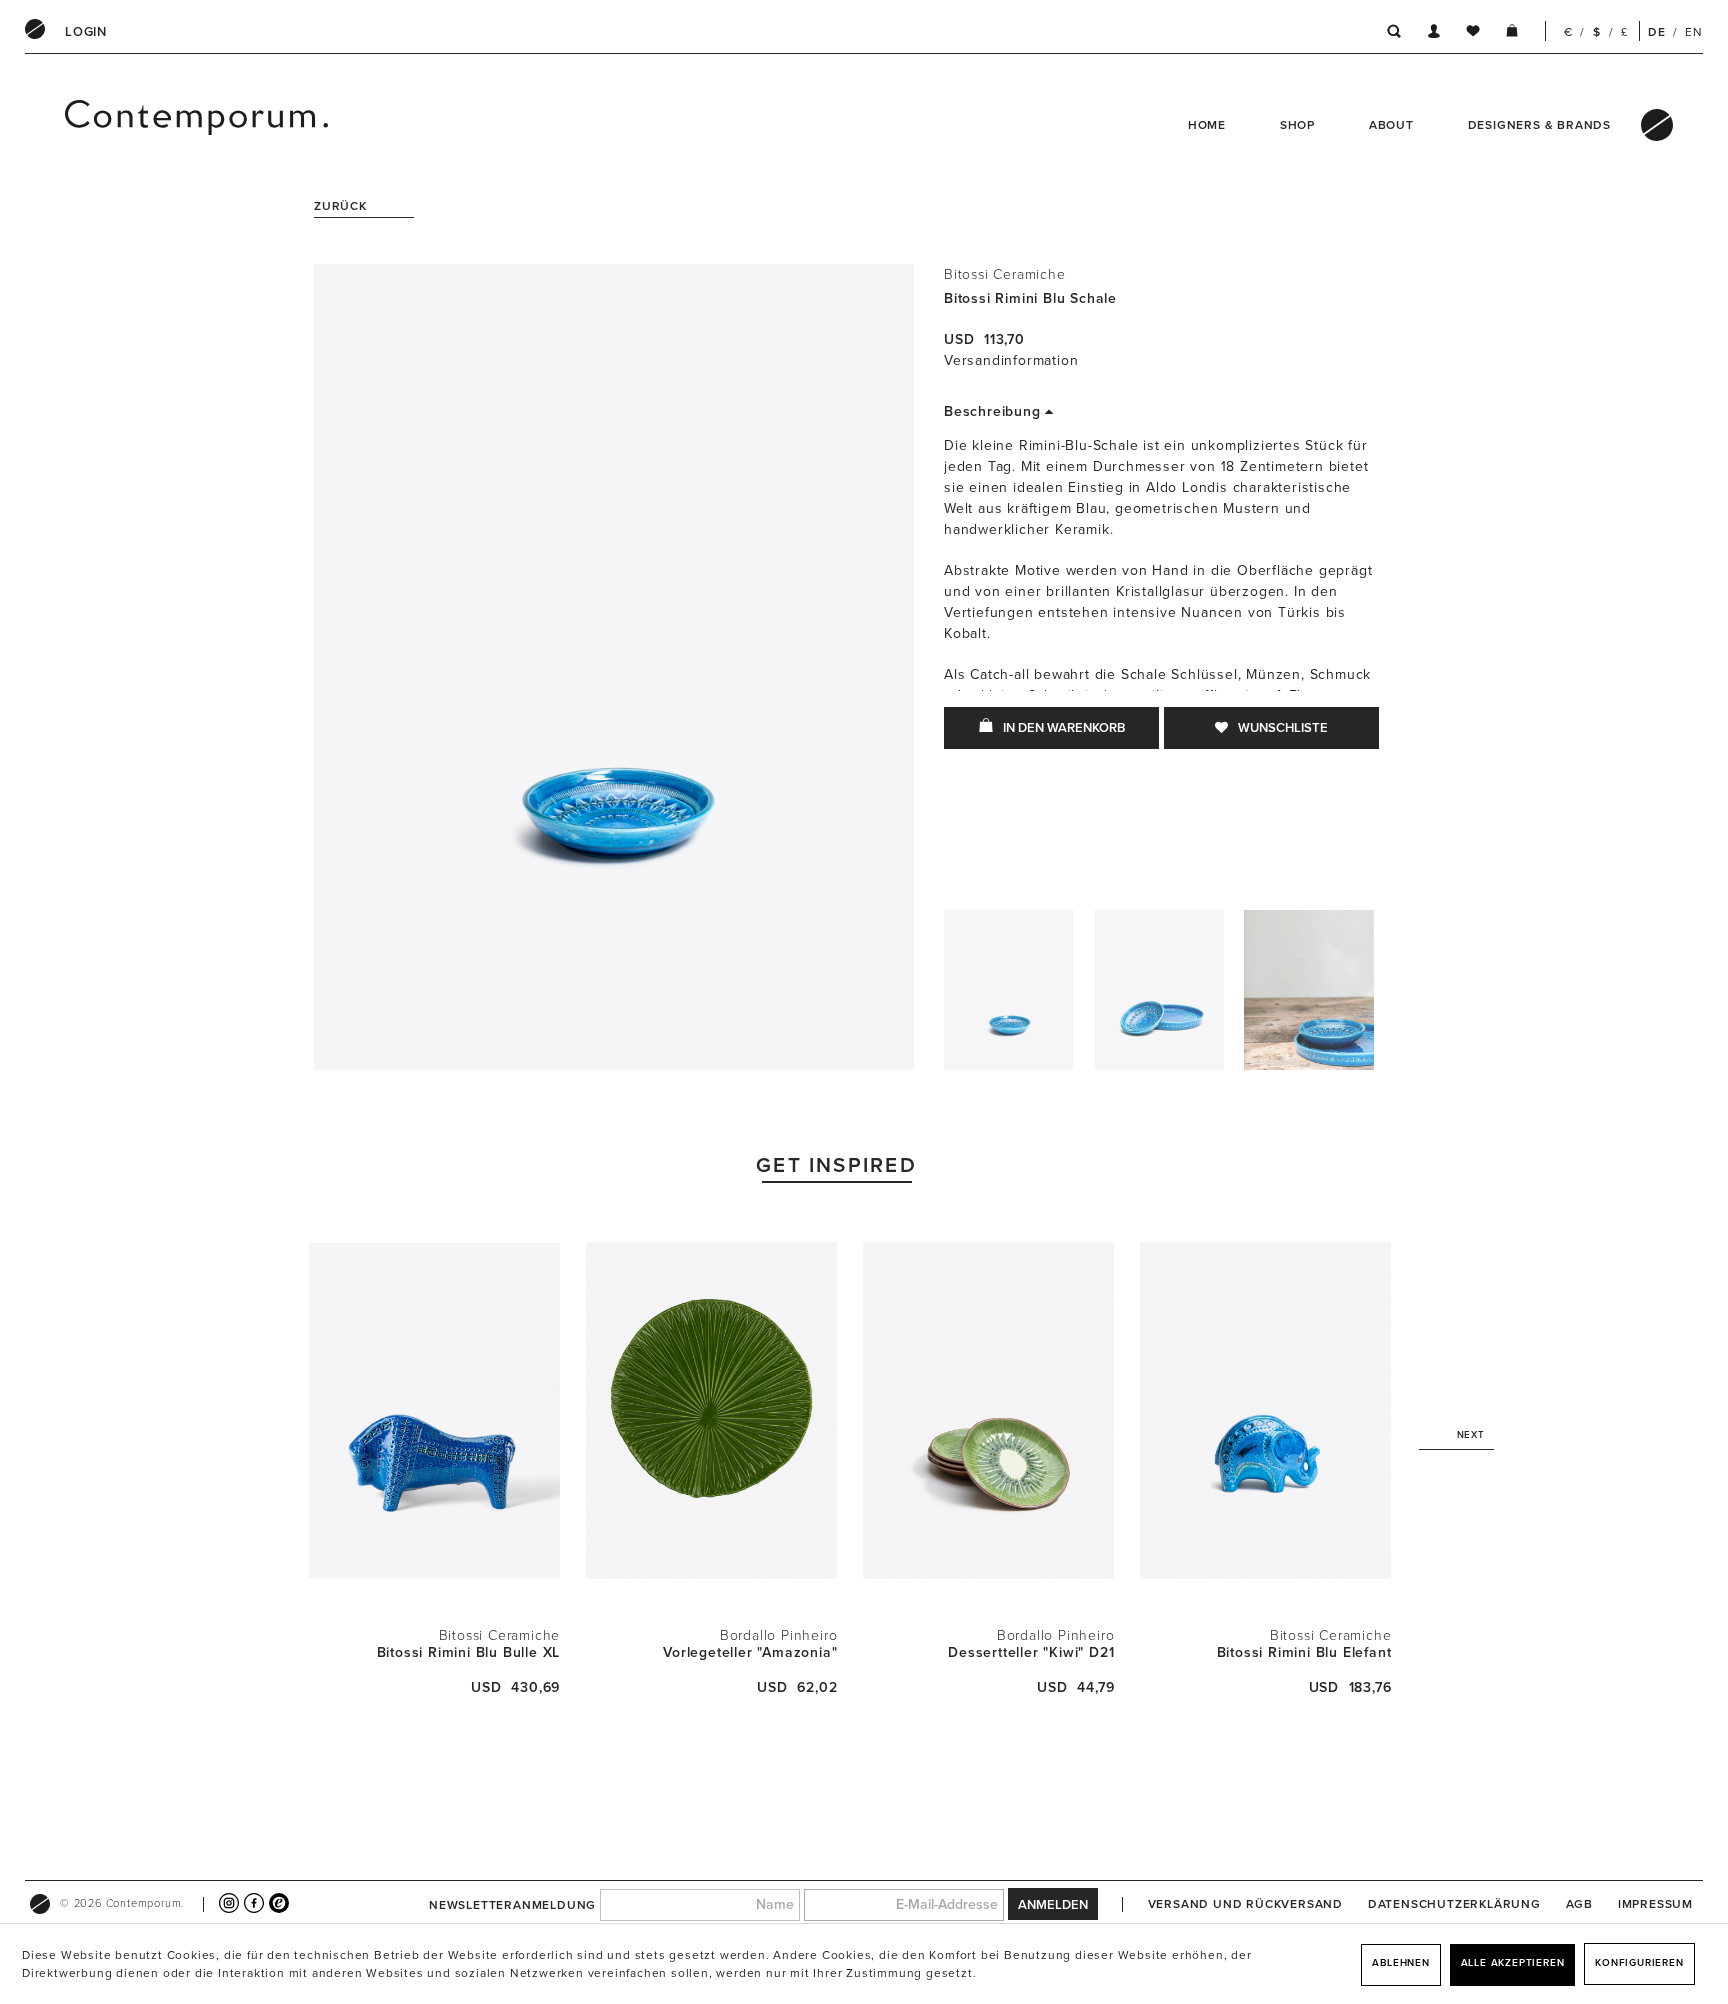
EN (1694, 32)
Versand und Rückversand (1245, 1904)
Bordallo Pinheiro (779, 1635)
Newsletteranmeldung (512, 1905)
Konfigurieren (1639, 1963)
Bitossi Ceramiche (1005, 274)
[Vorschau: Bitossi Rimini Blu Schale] (1009, 995)
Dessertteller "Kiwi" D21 (1031, 1652)
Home (1207, 125)
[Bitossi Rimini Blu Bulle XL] (434, 1410)
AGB (1579, 1904)
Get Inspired (836, 1165)
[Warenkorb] (1512, 34)
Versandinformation (1011, 360)
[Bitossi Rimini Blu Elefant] (1265, 1410)
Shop (1297, 125)
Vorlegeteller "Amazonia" (750, 1652)
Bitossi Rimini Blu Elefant (1304, 1652)
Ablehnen (1400, 1963)
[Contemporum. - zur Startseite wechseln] (146, 125)
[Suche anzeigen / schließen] (1388, 34)
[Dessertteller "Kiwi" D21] (988, 1410)
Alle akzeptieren (1513, 1963)
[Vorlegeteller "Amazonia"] (711, 1410)
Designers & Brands (1539, 125)
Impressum (1655, 1904)
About (1391, 125)
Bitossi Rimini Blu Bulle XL (468, 1652)
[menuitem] (86, 32)
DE (1657, 32)
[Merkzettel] (1473, 34)
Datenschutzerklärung (1454, 1904)
